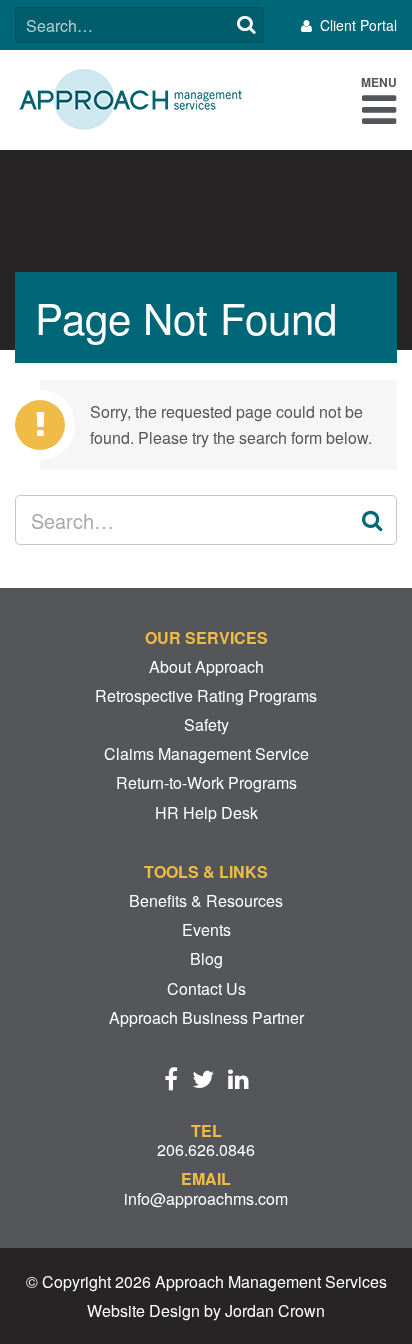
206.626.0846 (206, 1149)
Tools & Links (206, 871)
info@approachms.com (206, 1198)
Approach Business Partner (206, 1017)
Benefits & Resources (206, 900)
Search (246, 25)
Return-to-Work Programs (206, 782)
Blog (206, 958)
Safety (206, 724)
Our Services (206, 637)
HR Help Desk (206, 812)
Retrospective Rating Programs (206, 695)
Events (206, 929)
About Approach (206, 666)
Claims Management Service (206, 753)
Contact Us (206, 988)
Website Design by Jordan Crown (206, 1310)
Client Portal (358, 25)
